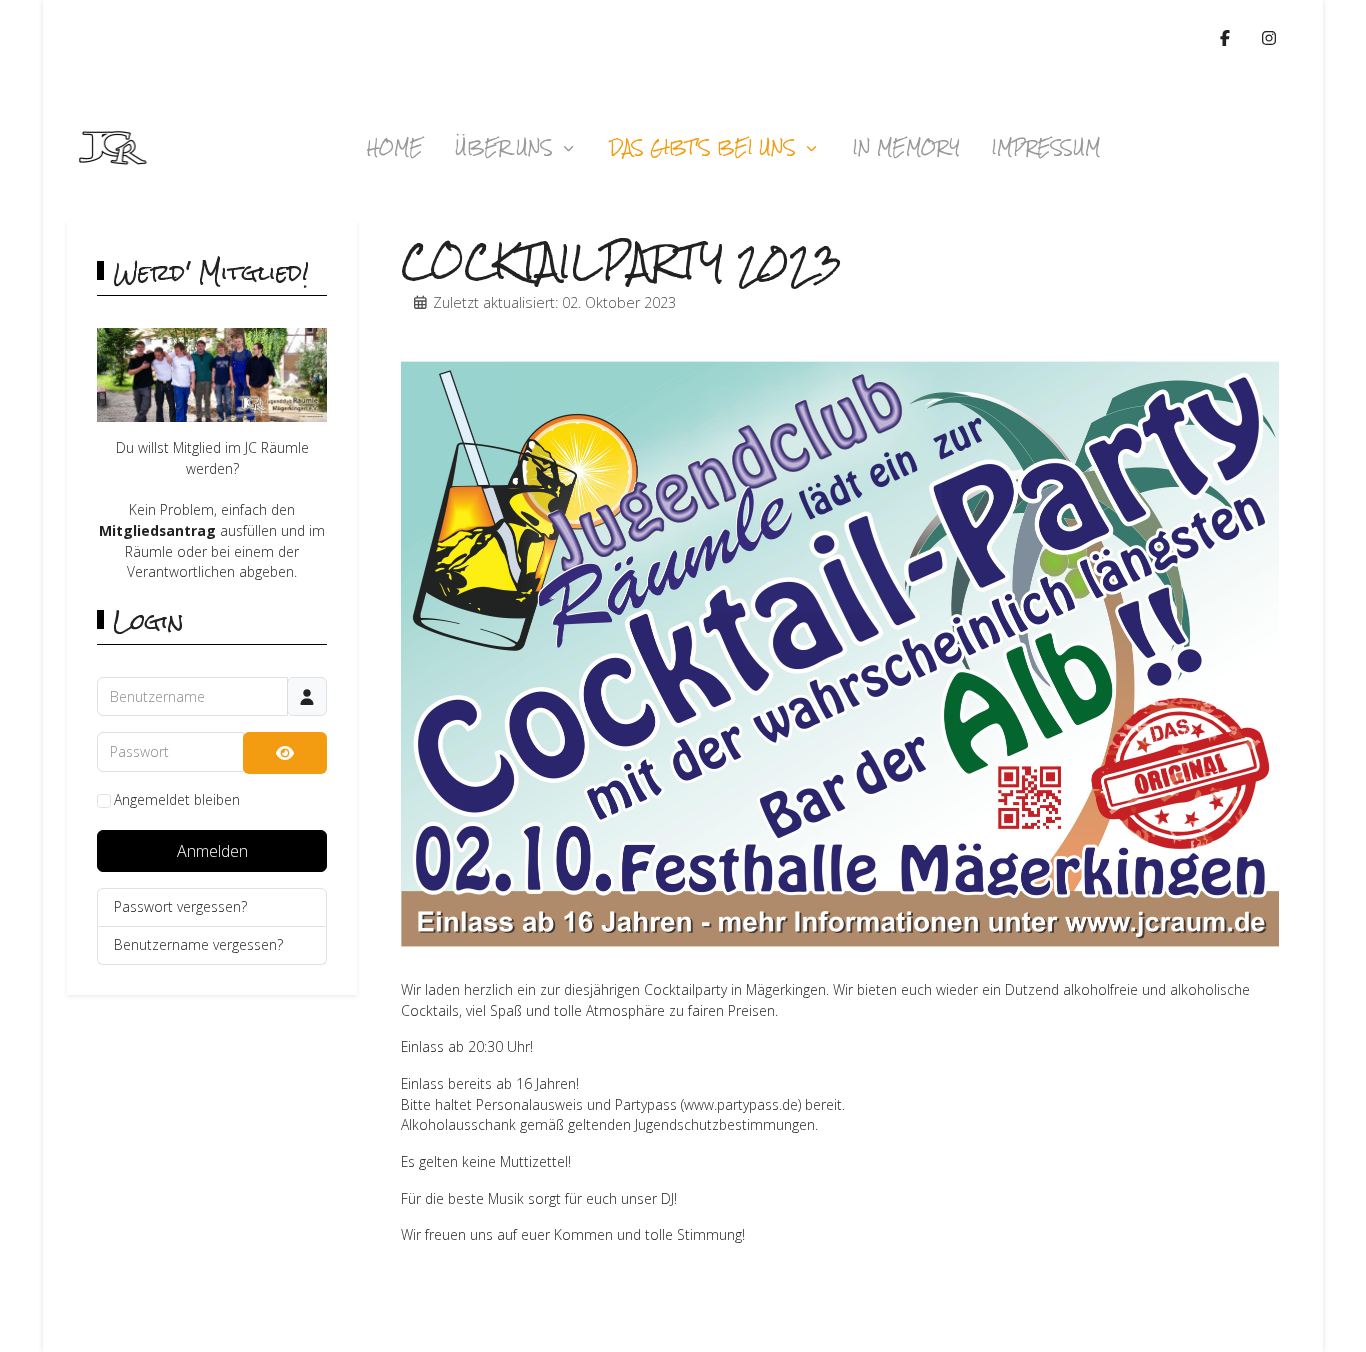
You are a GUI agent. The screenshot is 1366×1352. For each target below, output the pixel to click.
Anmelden (212, 851)
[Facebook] (1225, 38)
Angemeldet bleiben (177, 799)
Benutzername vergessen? (198, 944)
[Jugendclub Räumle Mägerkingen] (202, 148)
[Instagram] (1269, 38)
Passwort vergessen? (180, 906)
